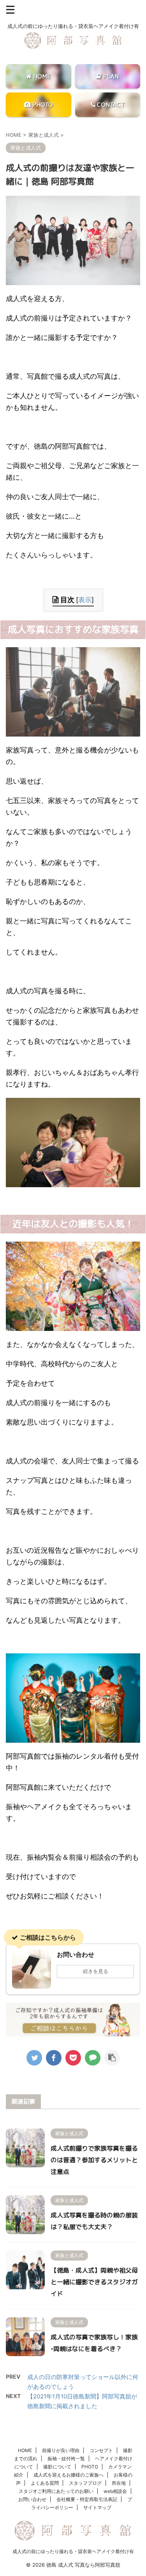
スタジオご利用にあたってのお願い (56, 2491)
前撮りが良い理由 (61, 2450)
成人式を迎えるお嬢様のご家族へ (69, 2475)
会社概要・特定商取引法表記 (87, 2499)
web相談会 (115, 2491)
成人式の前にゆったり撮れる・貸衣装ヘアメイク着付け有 (73, 2551)
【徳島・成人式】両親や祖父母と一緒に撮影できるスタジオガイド (94, 2282)
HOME (25, 2450)
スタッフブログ (85, 2483)
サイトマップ (97, 2507)
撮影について (57, 2467)
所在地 (119, 2483)
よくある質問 (45, 2483)
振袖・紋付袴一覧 (66, 2458)
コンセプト (101, 2450)
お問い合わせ (32, 2499)
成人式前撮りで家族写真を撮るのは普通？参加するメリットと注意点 (94, 2160)
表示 (85, 600)
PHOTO (90, 2467)
